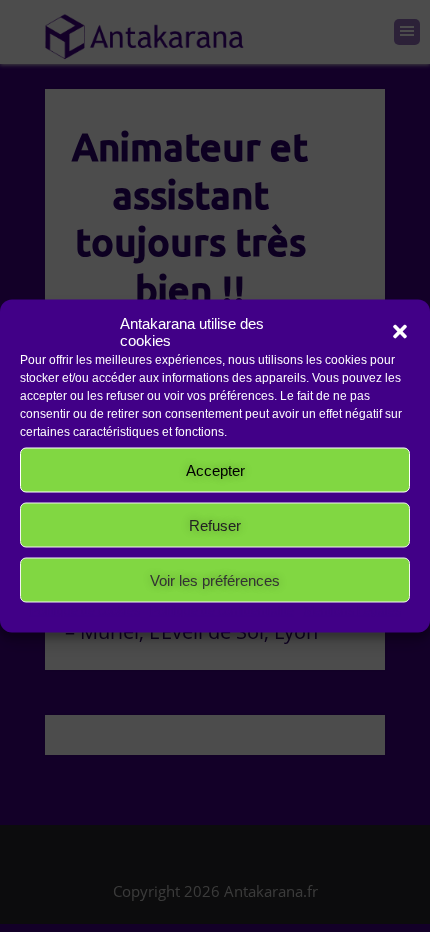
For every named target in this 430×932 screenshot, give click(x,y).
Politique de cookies (85, 611)
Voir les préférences (215, 579)
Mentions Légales (352, 611)
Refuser (215, 524)
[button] (400, 332)
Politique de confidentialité (222, 611)
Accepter (215, 469)
